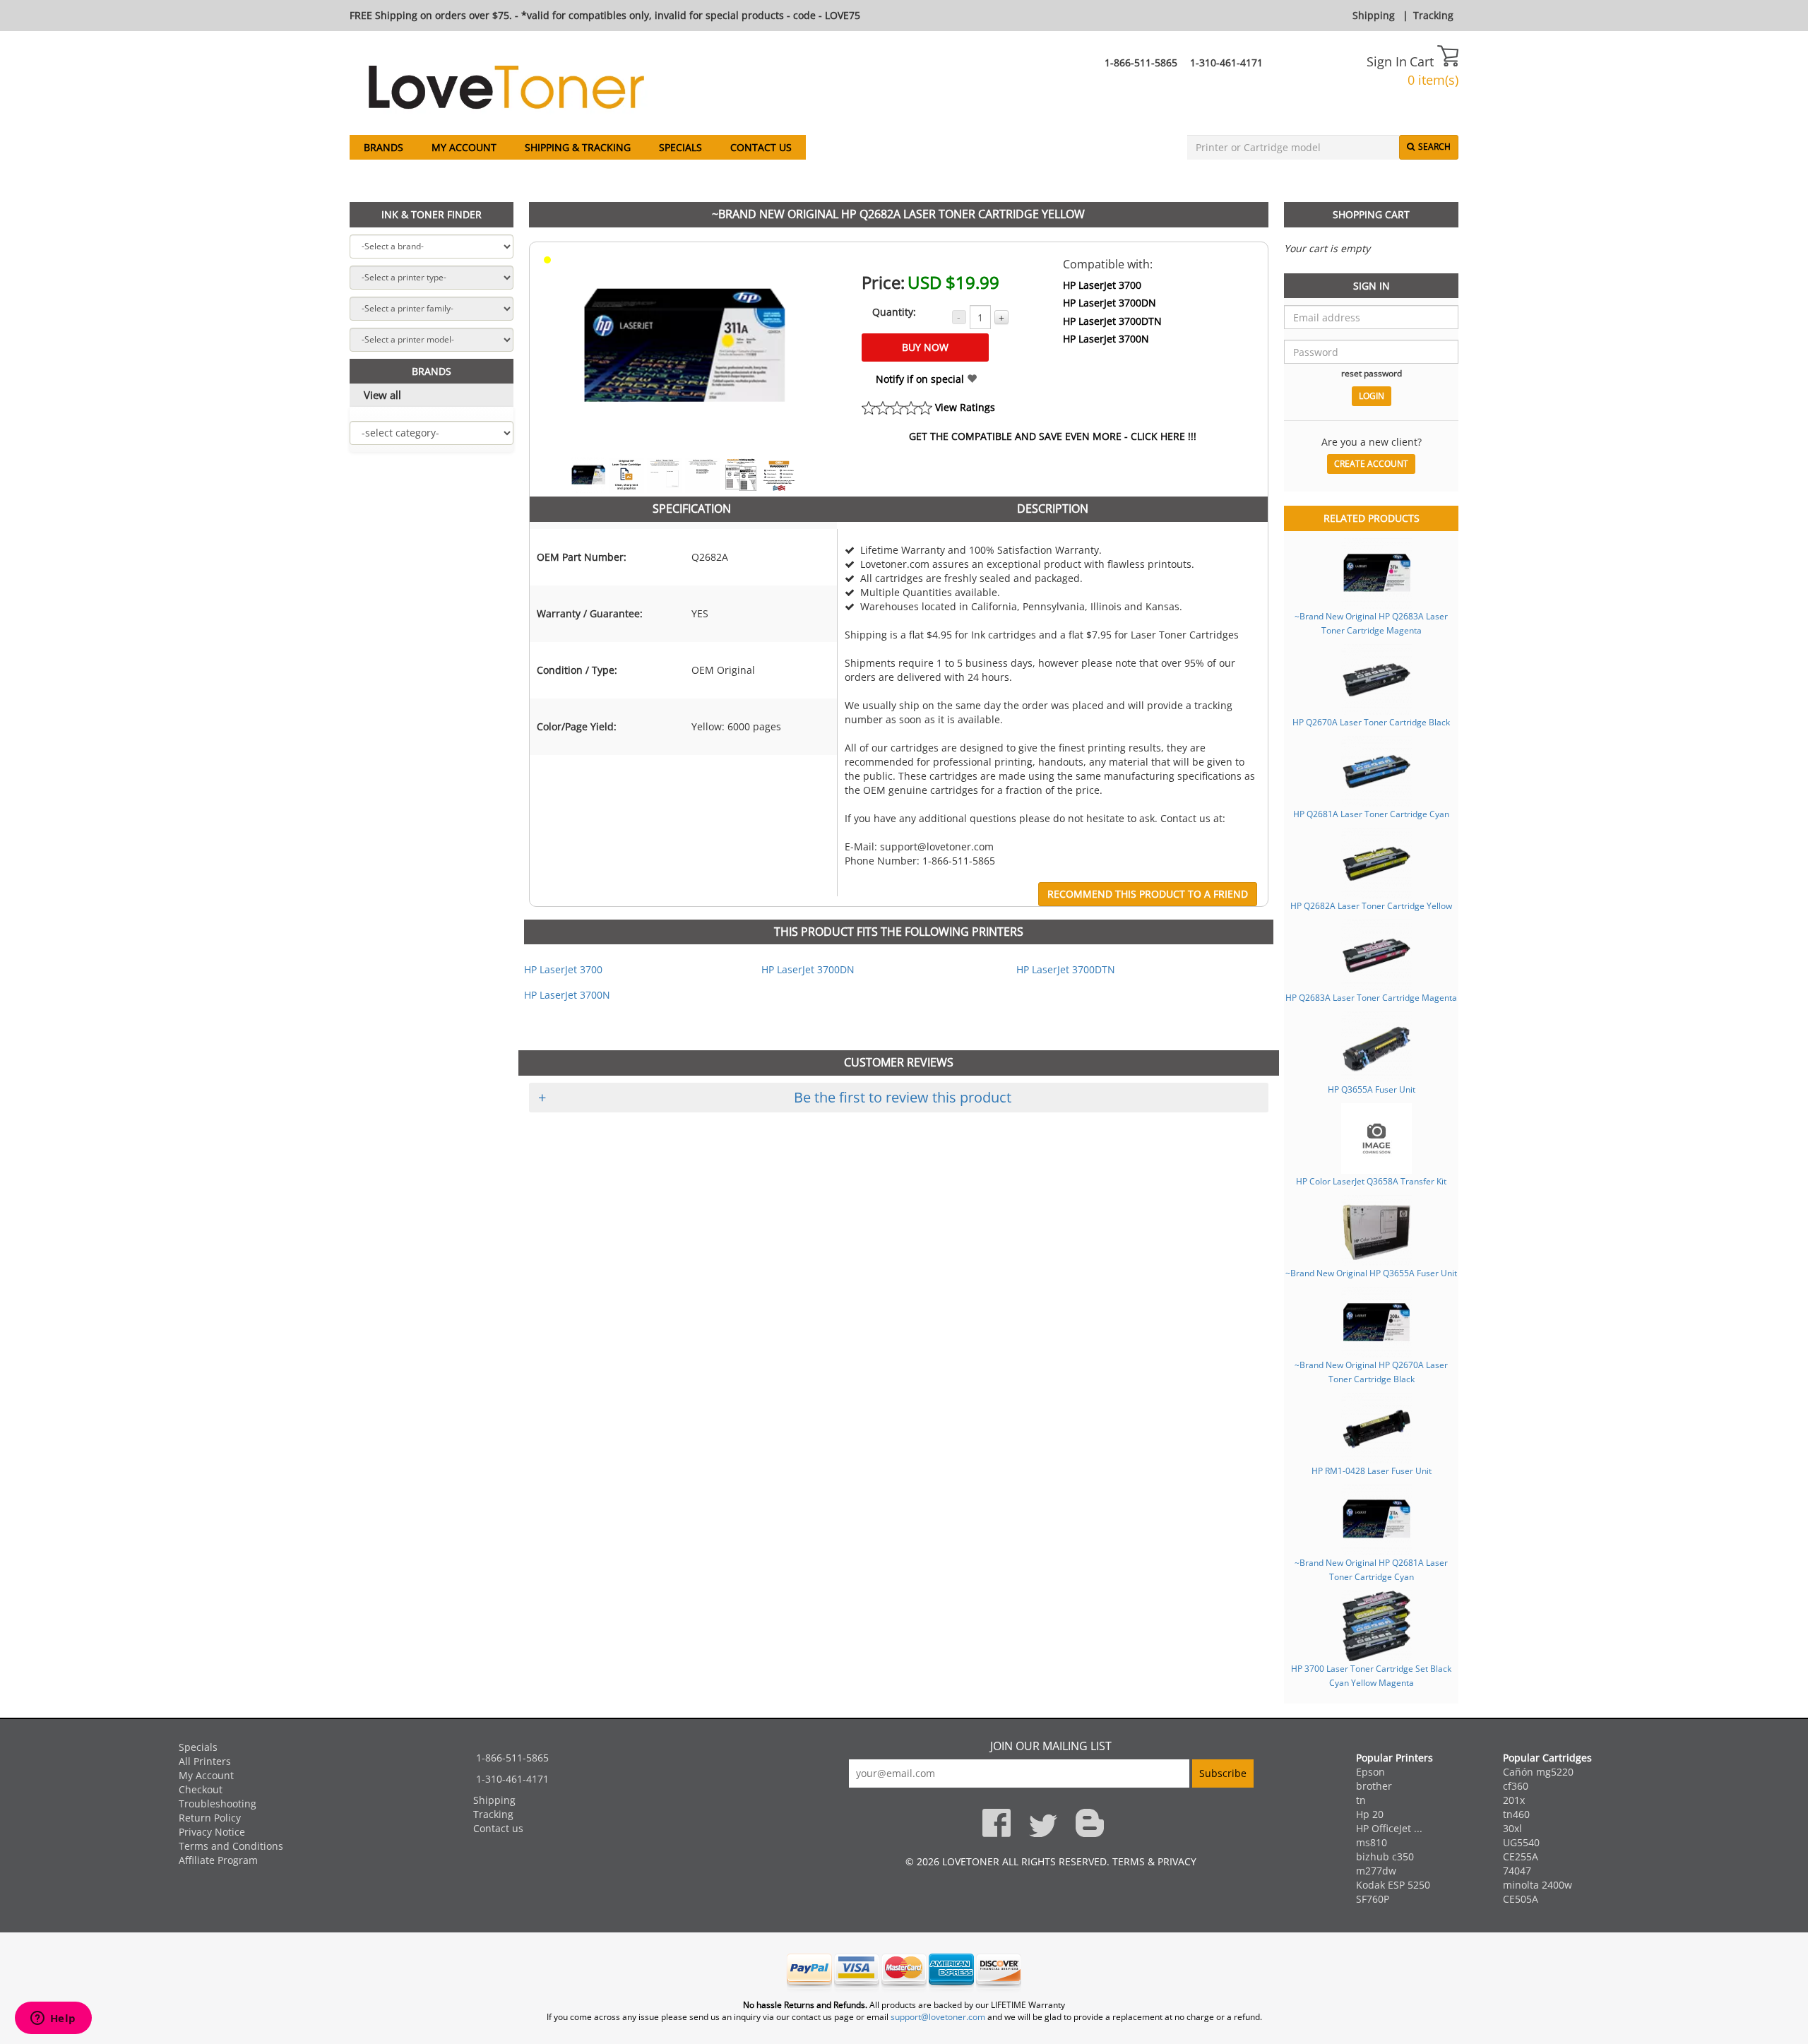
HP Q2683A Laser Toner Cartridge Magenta (1371, 997)
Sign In (1387, 61)
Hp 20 (1370, 1814)
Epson (1370, 1772)
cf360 (1516, 1786)
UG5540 (1521, 1842)
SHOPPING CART (1371, 214)
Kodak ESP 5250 (1393, 1885)
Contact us (761, 147)
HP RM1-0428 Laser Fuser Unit (1372, 1470)
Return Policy (210, 1818)
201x (1514, 1800)
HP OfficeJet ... (1389, 1828)
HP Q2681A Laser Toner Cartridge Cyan (1371, 814)
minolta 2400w (1538, 1885)
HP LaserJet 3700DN (1110, 303)
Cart (1423, 61)
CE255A (1521, 1856)
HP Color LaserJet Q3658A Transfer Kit (1371, 1181)
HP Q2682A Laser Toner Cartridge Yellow (1371, 905)
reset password (1372, 373)
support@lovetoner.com (938, 2017)
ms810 (1372, 1842)
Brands (383, 147)
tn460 (1516, 1814)
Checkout (201, 1789)
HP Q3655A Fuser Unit (1372, 1089)
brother (1374, 1786)
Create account (1371, 464)
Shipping (1374, 15)
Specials (680, 147)
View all (382, 395)
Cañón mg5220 (1538, 1772)
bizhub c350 (1385, 1856)
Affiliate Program (218, 1860)
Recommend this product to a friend (1148, 894)
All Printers (205, 1761)
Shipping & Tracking (578, 147)
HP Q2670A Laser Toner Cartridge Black (1371, 722)
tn (1361, 1800)
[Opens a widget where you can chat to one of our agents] (53, 2019)
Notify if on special (921, 379)
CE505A (1521, 1899)
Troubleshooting (218, 1804)
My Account (464, 147)
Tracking (1433, 15)
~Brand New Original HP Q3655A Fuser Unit (1371, 1273)
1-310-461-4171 (1226, 63)
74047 (1517, 1871)
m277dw (1376, 1871)
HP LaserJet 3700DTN (1112, 321)
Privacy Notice (212, 1832)
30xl (1512, 1828)
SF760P (1373, 1899)
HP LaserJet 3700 (1102, 285)
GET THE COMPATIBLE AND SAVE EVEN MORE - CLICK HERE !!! (1053, 436)
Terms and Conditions (231, 1846)
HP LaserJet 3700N (1106, 339)
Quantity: (894, 312)
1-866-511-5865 (1141, 63)
